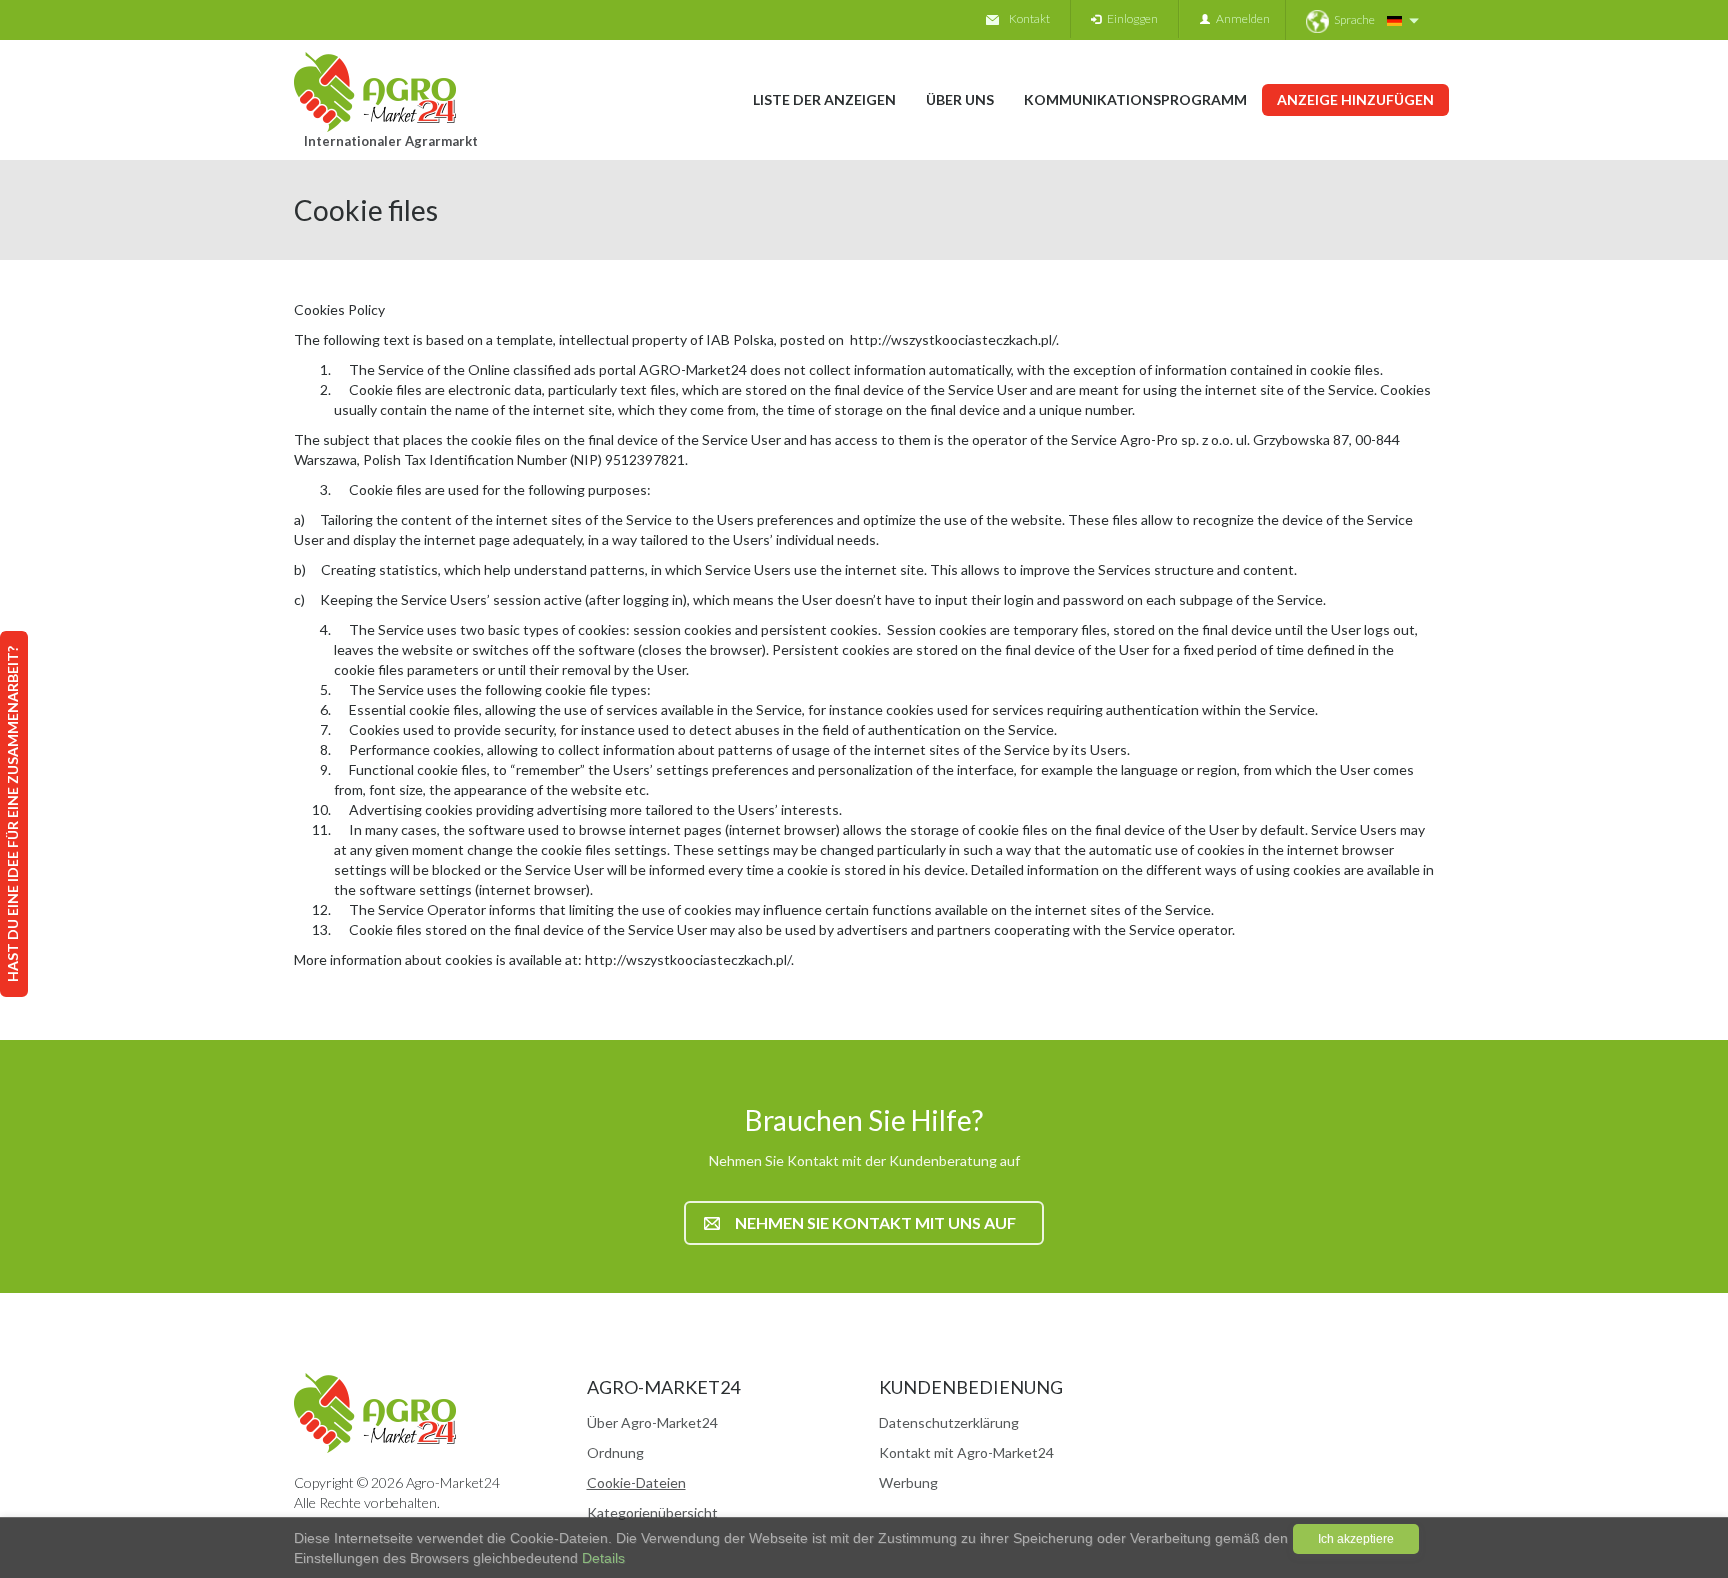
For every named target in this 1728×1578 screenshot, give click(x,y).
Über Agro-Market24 (652, 1422)
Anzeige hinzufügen (1355, 99)
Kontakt (1029, 18)
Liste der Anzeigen (824, 99)
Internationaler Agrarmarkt (391, 141)
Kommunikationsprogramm (1135, 99)
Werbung (908, 1482)
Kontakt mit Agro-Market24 (966, 1452)
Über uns (960, 99)
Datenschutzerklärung (949, 1422)
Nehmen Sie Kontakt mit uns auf (875, 1222)
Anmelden (1240, 18)
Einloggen (1129, 18)
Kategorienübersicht (652, 1512)
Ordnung (615, 1452)
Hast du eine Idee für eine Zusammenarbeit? (12, 814)
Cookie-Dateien (636, 1482)
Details (601, 1558)
